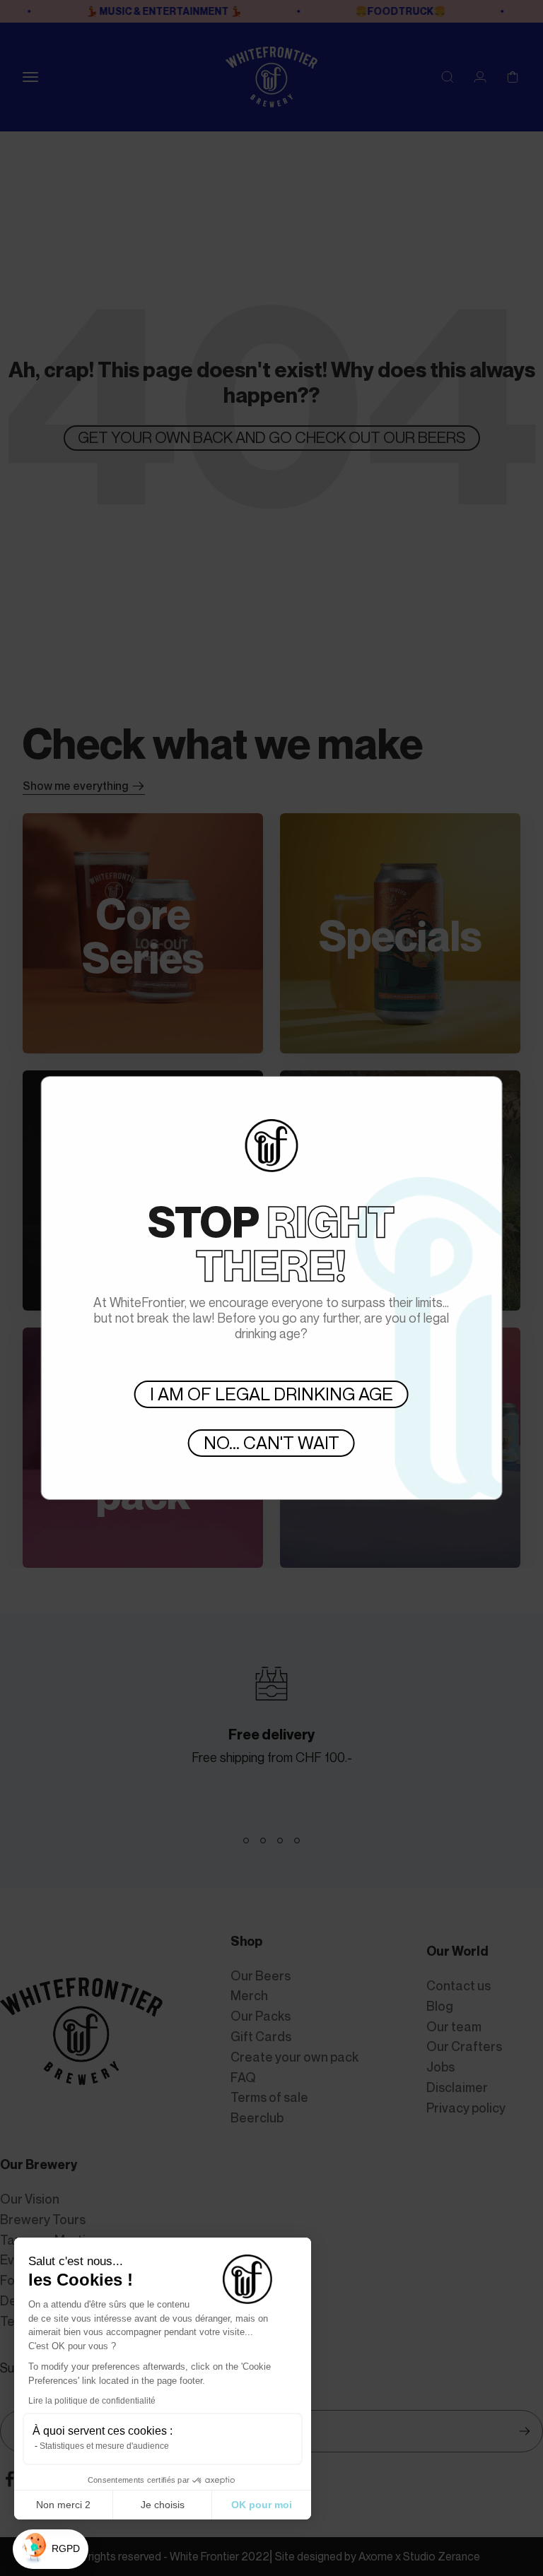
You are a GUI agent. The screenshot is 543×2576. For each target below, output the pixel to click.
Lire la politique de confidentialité (92, 2401)
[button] (51, 2550)
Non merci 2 (63, 2505)
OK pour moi (262, 2505)
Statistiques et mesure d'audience (104, 2446)
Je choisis (163, 2505)
